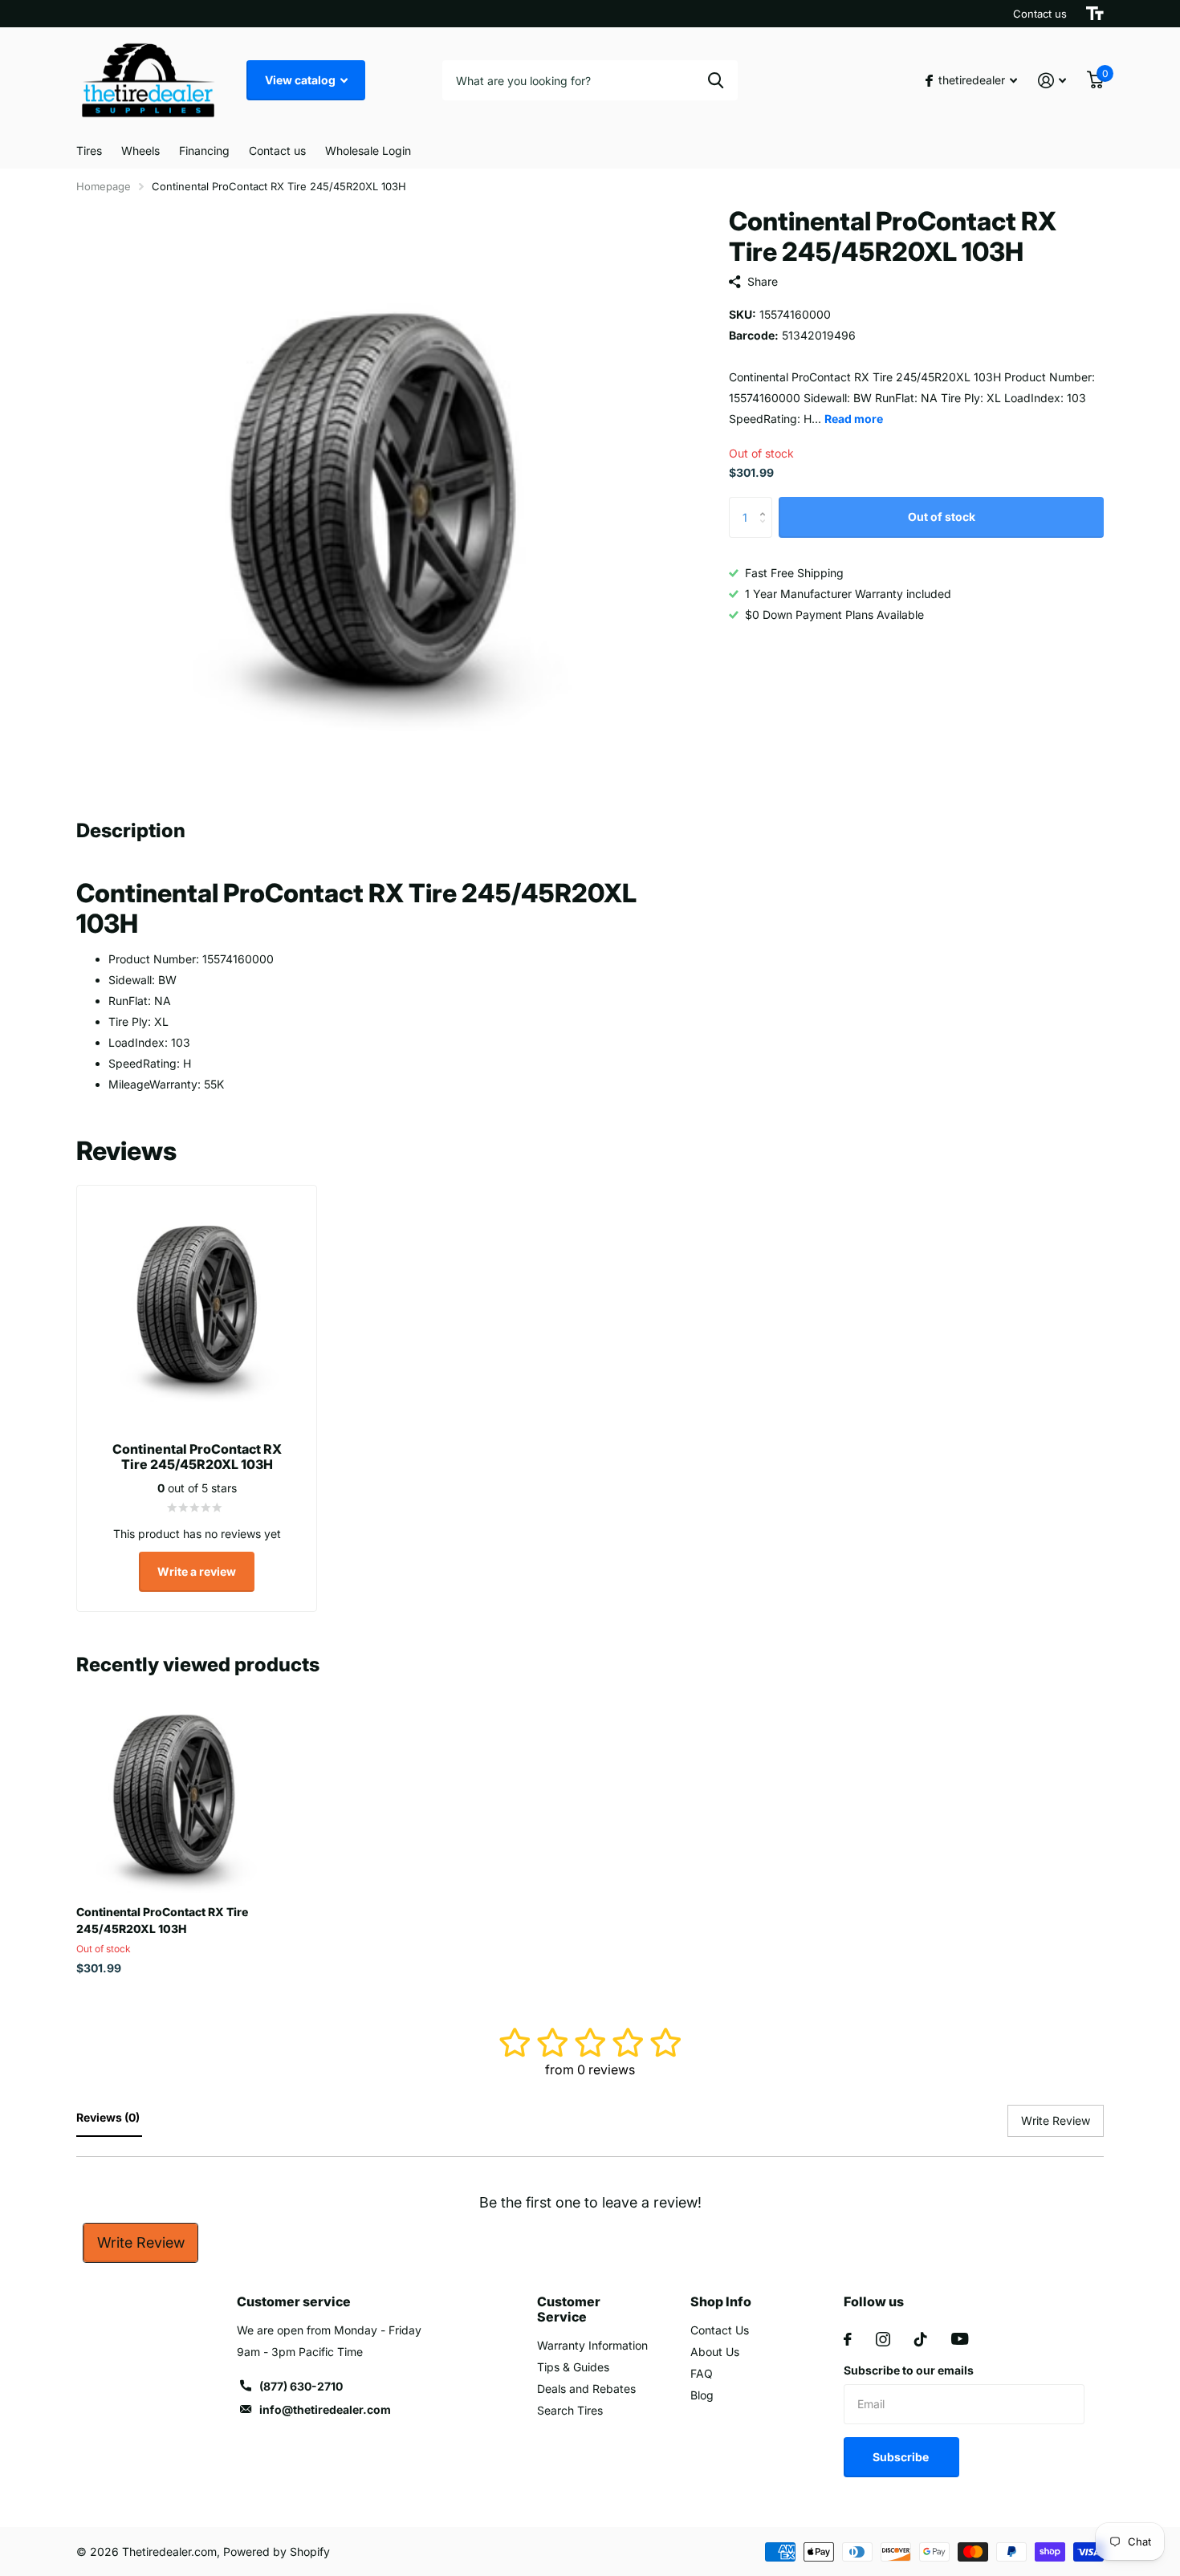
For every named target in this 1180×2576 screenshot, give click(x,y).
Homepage (104, 186)
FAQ (702, 2373)
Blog (702, 2395)
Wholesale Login (368, 151)
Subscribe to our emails (909, 2370)
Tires (89, 151)
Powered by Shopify (277, 2552)
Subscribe (902, 2457)
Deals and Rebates (586, 2389)
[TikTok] (921, 2339)
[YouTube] (960, 2339)
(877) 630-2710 (301, 2386)
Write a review (197, 1571)
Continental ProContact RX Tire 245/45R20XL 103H (162, 1920)
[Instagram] (883, 2339)
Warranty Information (592, 2345)
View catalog (301, 80)
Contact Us (720, 2330)
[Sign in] (1052, 81)
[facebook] (848, 2339)
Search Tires (570, 2410)
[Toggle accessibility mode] (1095, 14)
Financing (204, 151)
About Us (715, 2352)
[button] (766, 504)
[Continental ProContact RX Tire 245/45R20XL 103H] (174, 1795)
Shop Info (721, 2301)
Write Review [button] (1056, 2120)
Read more (854, 419)
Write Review (141, 2242)
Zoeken (716, 80)
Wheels (140, 151)
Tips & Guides (573, 2367)
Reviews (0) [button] (109, 2117)
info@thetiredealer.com (325, 2409)
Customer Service (569, 2309)
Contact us (1040, 14)
